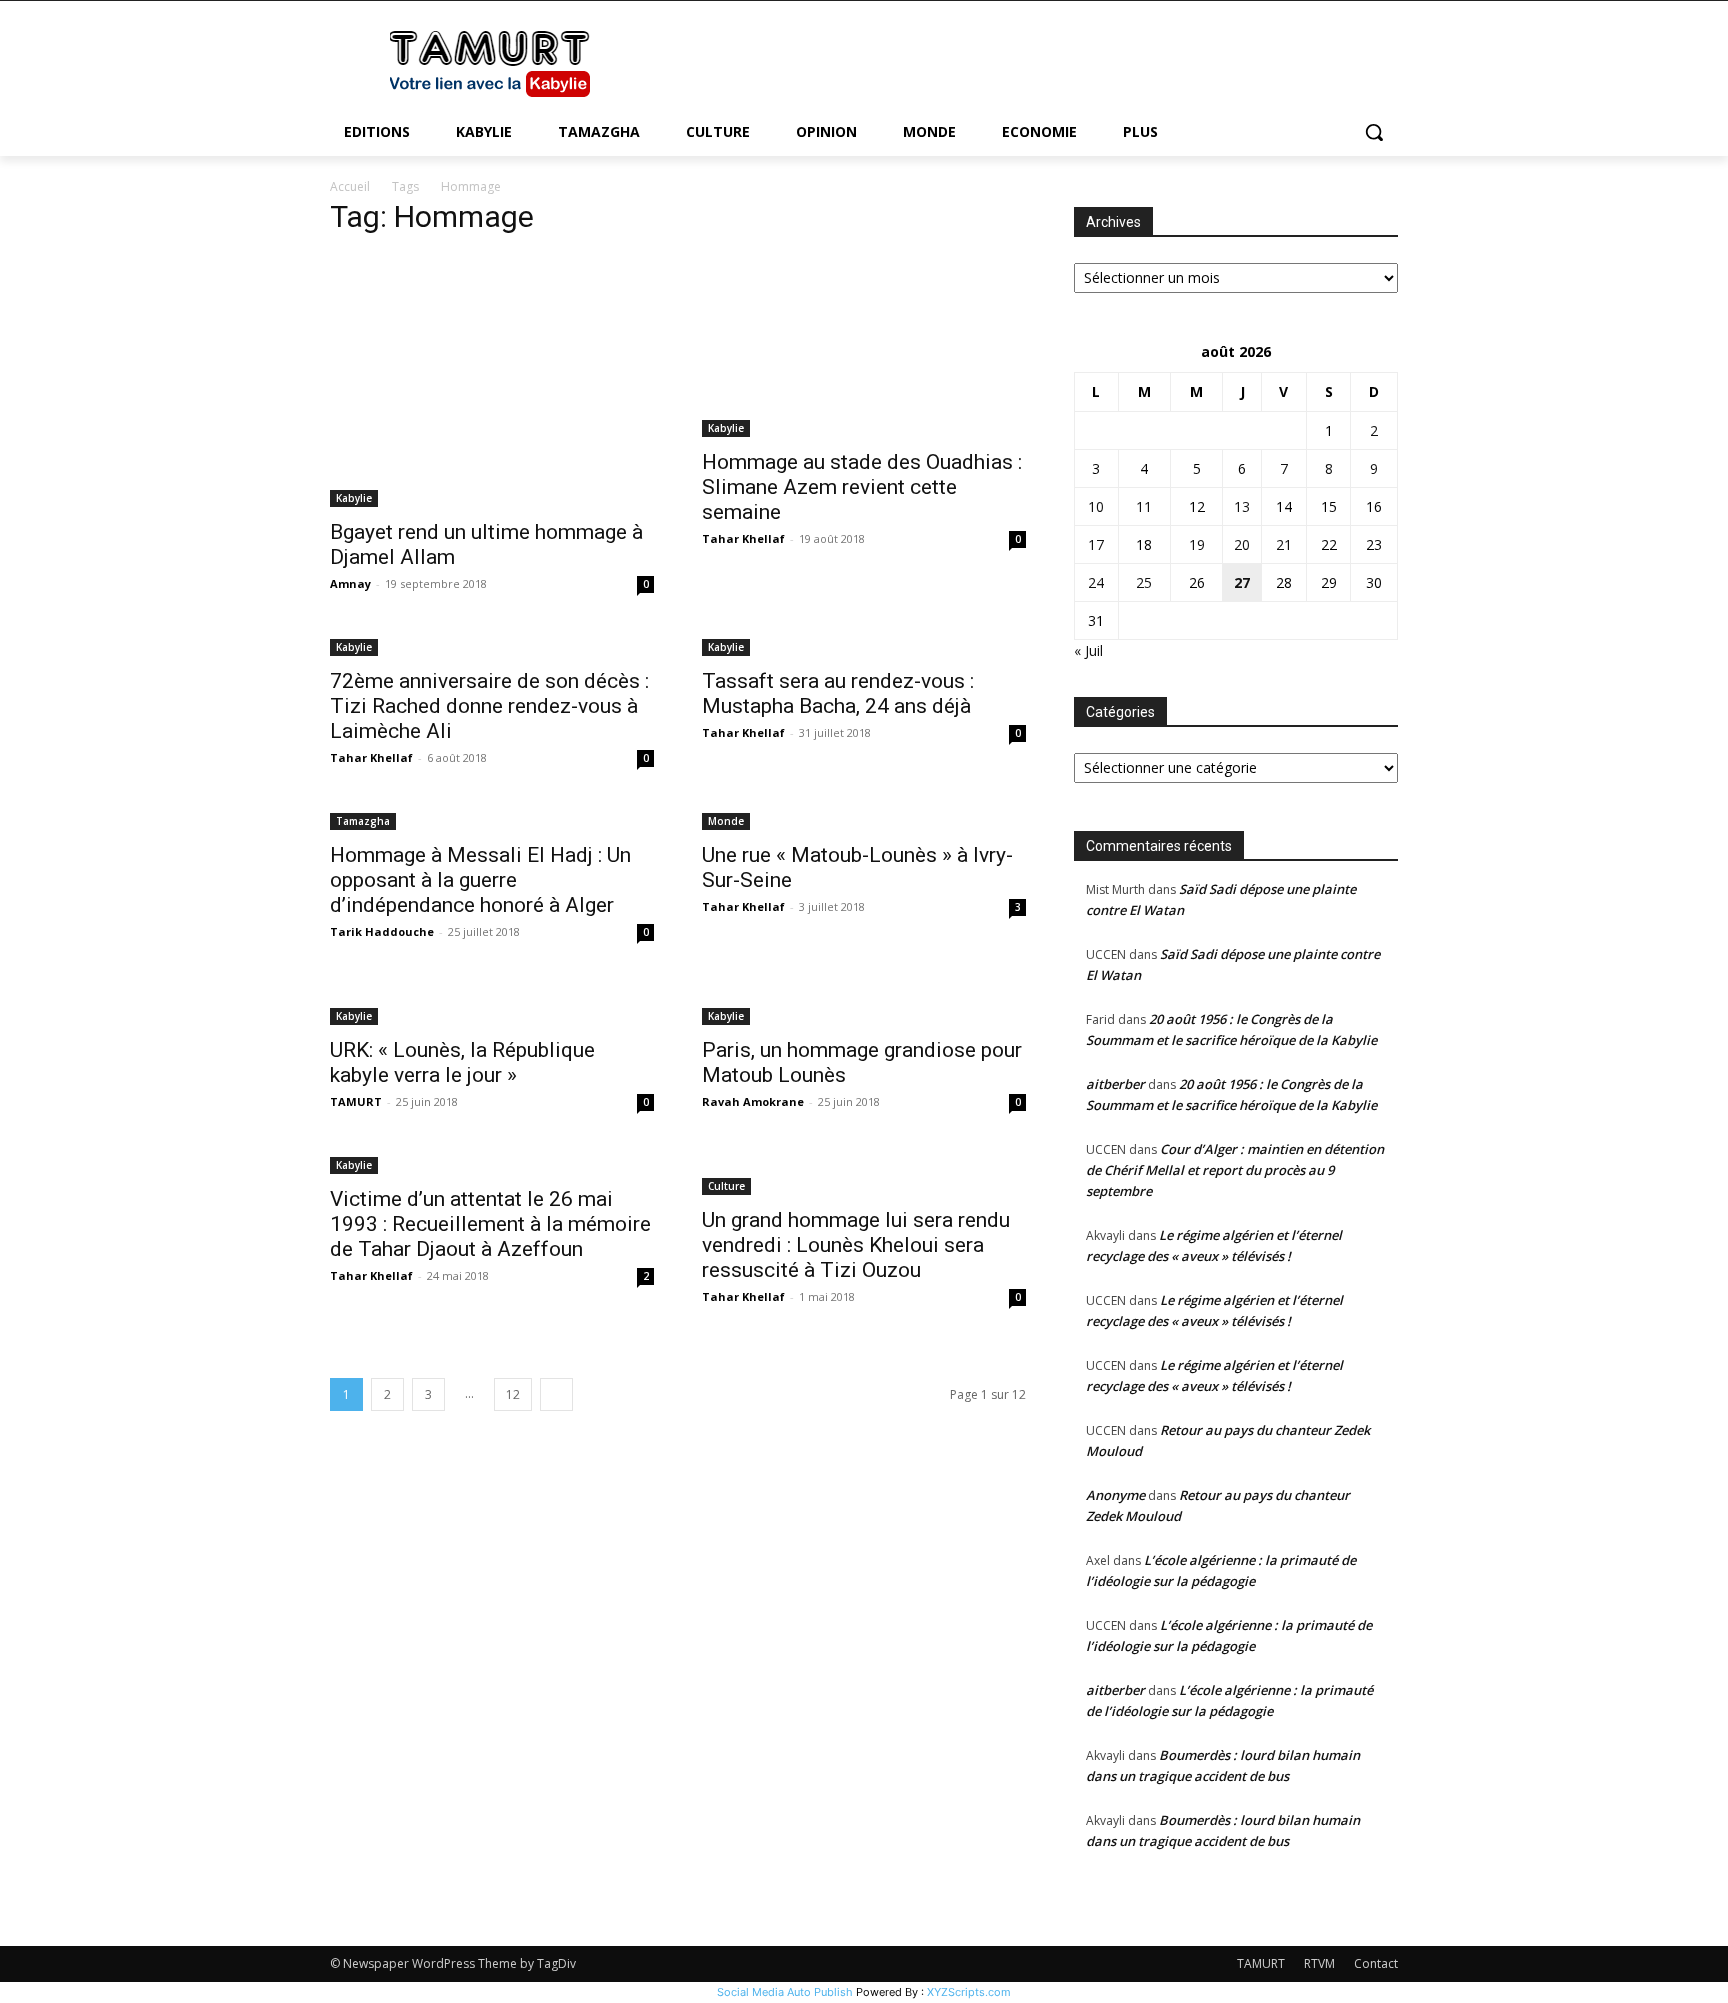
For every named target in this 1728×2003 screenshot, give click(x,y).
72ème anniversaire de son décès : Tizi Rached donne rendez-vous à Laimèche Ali (489, 706)
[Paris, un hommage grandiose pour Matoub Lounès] (864, 1004)
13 (1242, 506)
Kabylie (354, 498)
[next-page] (556, 1394)
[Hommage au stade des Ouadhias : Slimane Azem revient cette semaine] (864, 346)
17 (1096, 544)
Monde (726, 821)
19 (1197, 544)
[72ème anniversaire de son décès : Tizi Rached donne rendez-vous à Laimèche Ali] (492, 645)
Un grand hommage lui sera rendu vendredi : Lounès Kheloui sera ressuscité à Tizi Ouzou (856, 1245)
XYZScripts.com (969, 1992)
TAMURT (356, 1101)
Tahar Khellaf (743, 538)
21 (1284, 544)
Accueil (350, 186)
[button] (1374, 132)
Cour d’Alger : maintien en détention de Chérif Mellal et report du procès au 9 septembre (1235, 1170)
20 (1242, 544)
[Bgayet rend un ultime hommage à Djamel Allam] (492, 381)
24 (1096, 582)
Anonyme (1115, 1495)
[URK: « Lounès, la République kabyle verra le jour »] (492, 1004)
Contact (1376, 1963)
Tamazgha (363, 821)
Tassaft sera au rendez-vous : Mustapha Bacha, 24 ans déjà (838, 693)
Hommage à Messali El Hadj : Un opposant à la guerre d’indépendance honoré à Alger (480, 880)
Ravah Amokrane (753, 1101)
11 (1144, 506)
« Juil (1088, 650)
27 (1242, 582)
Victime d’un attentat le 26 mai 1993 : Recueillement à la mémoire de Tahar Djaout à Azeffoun (490, 1224)
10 (1096, 506)
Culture (726, 1186)
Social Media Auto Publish (785, 1992)
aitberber (1115, 1084)
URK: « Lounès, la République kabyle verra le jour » (462, 1062)
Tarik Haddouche (382, 931)
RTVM (1319, 1963)
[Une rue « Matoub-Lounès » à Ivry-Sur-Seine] (864, 819)
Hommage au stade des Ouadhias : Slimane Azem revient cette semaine (862, 487)
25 (1144, 582)
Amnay (350, 583)
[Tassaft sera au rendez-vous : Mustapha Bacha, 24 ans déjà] (864, 645)
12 (513, 1394)
